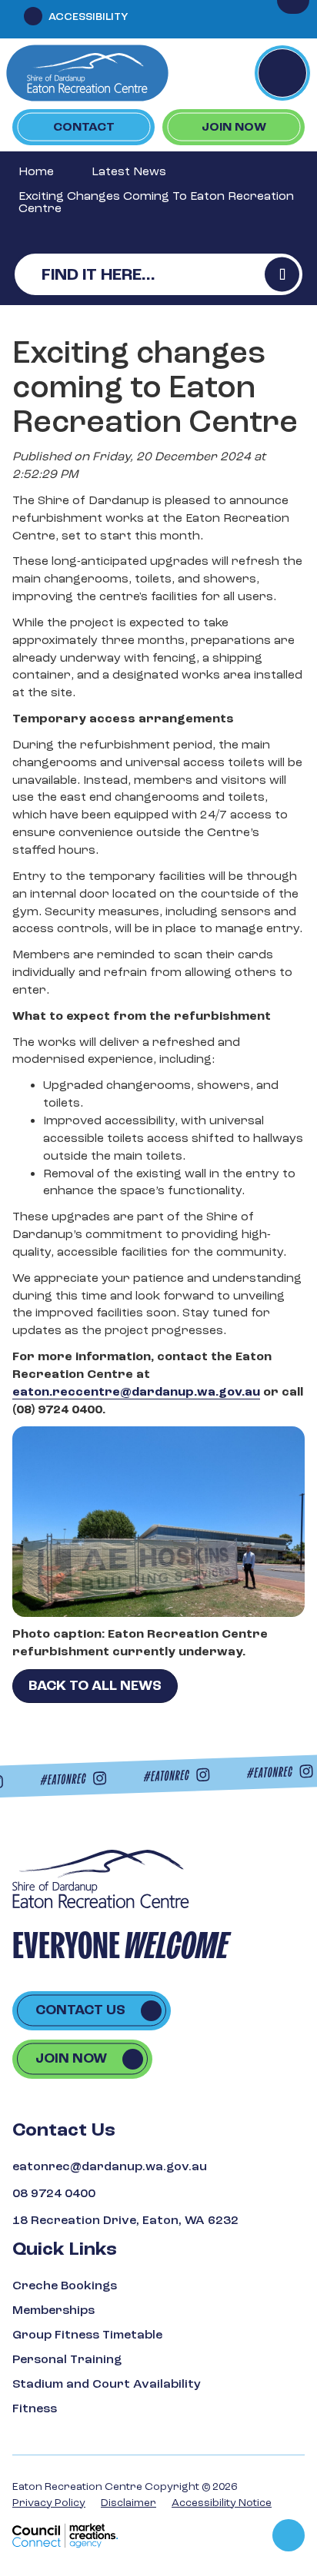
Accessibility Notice (222, 2503)
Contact (84, 127)
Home (36, 171)
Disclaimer (128, 2503)
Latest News (129, 171)
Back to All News (95, 1686)
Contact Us (80, 2010)
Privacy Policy (49, 2503)
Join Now (234, 127)
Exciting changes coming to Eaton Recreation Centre (156, 202)
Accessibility (88, 17)
